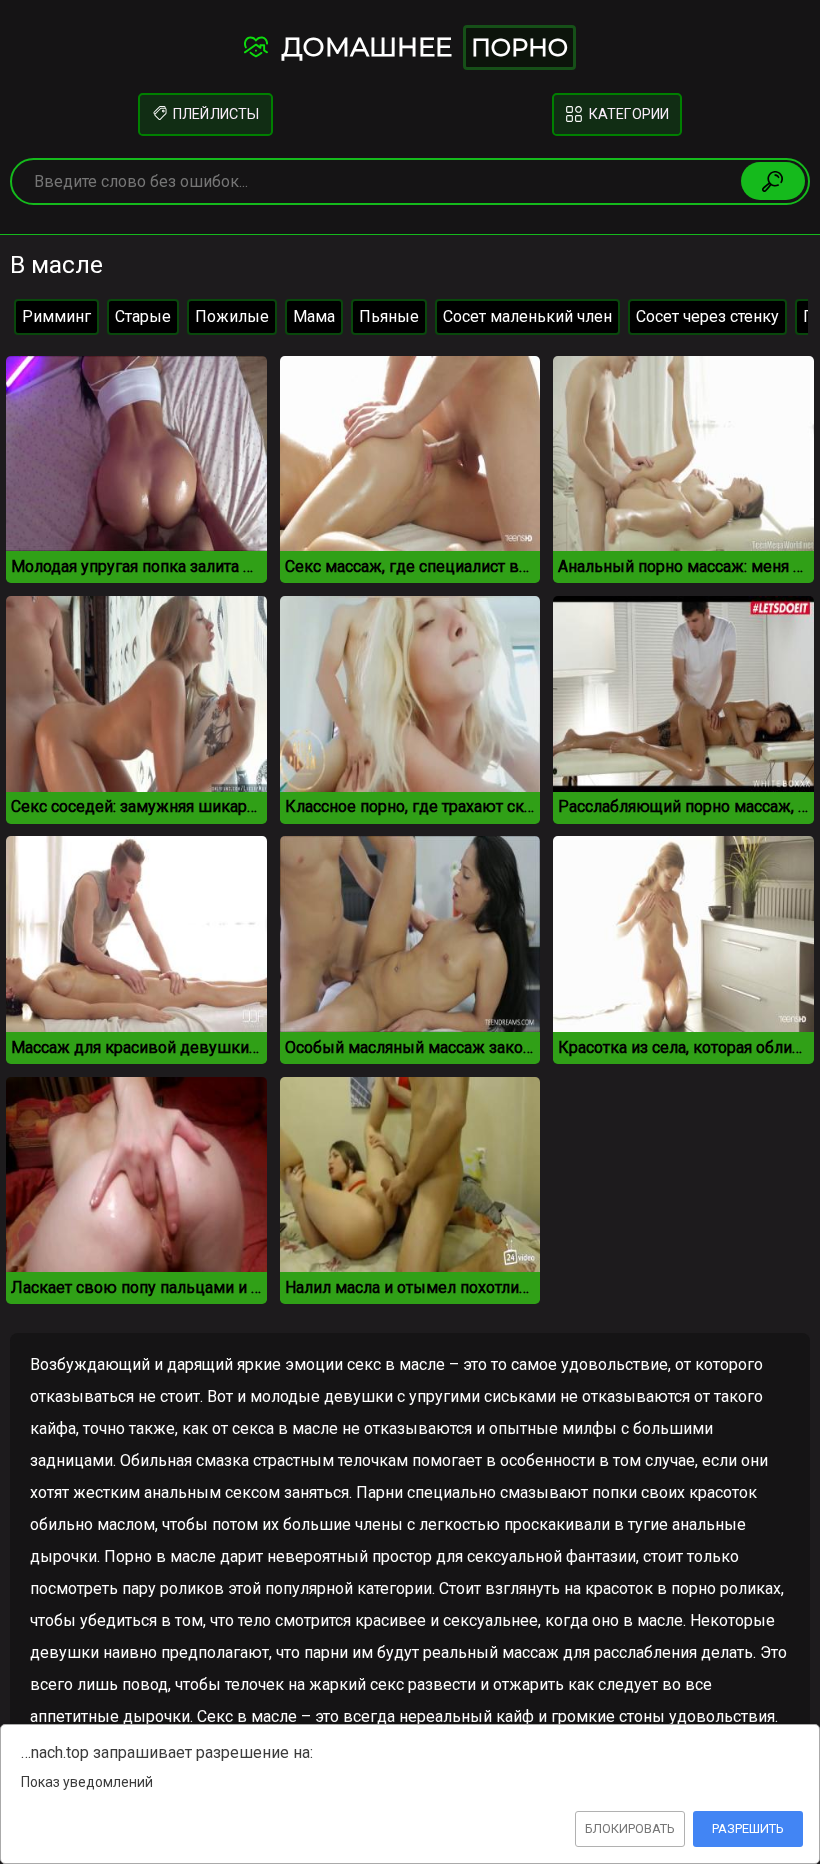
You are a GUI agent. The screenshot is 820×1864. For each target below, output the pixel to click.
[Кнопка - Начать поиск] (773, 181)
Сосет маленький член (527, 316)
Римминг (56, 316)
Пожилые (232, 316)
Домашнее (421, 47)
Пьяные (389, 316)
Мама (314, 316)
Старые (143, 316)
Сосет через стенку (707, 316)
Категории (627, 114)
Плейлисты (214, 114)
